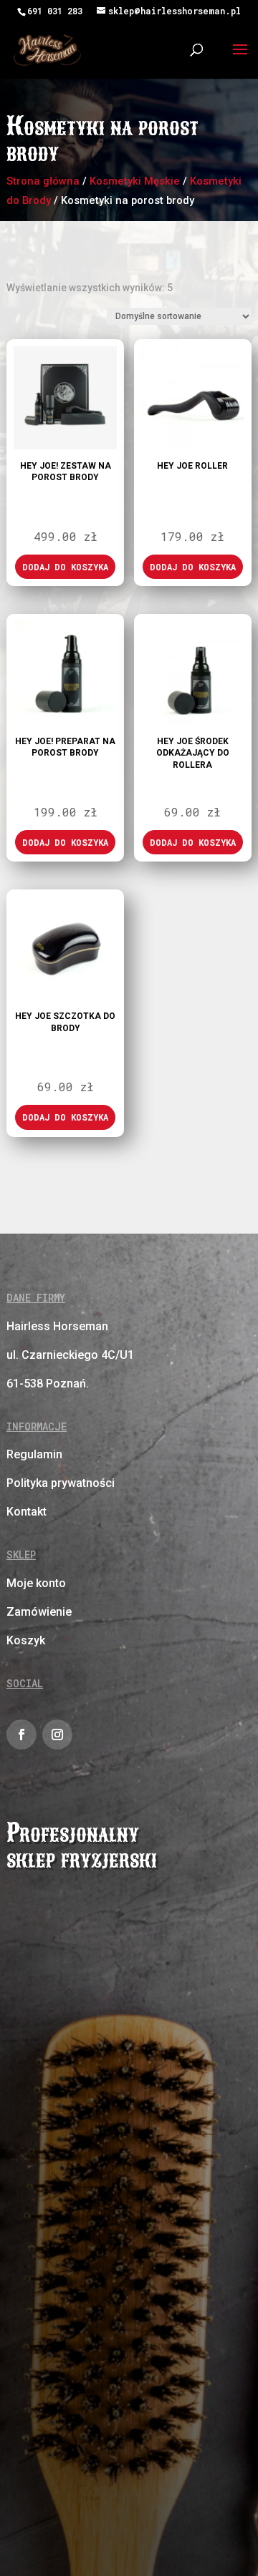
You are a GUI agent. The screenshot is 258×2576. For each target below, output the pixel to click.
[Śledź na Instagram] (57, 1735)
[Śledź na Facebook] (21, 1735)
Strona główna (43, 181)
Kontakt (27, 1512)
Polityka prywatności (61, 1483)
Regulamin (34, 1454)
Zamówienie (39, 1612)
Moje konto (36, 1583)
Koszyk (26, 1640)
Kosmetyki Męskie (135, 181)
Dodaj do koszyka (65, 567)
